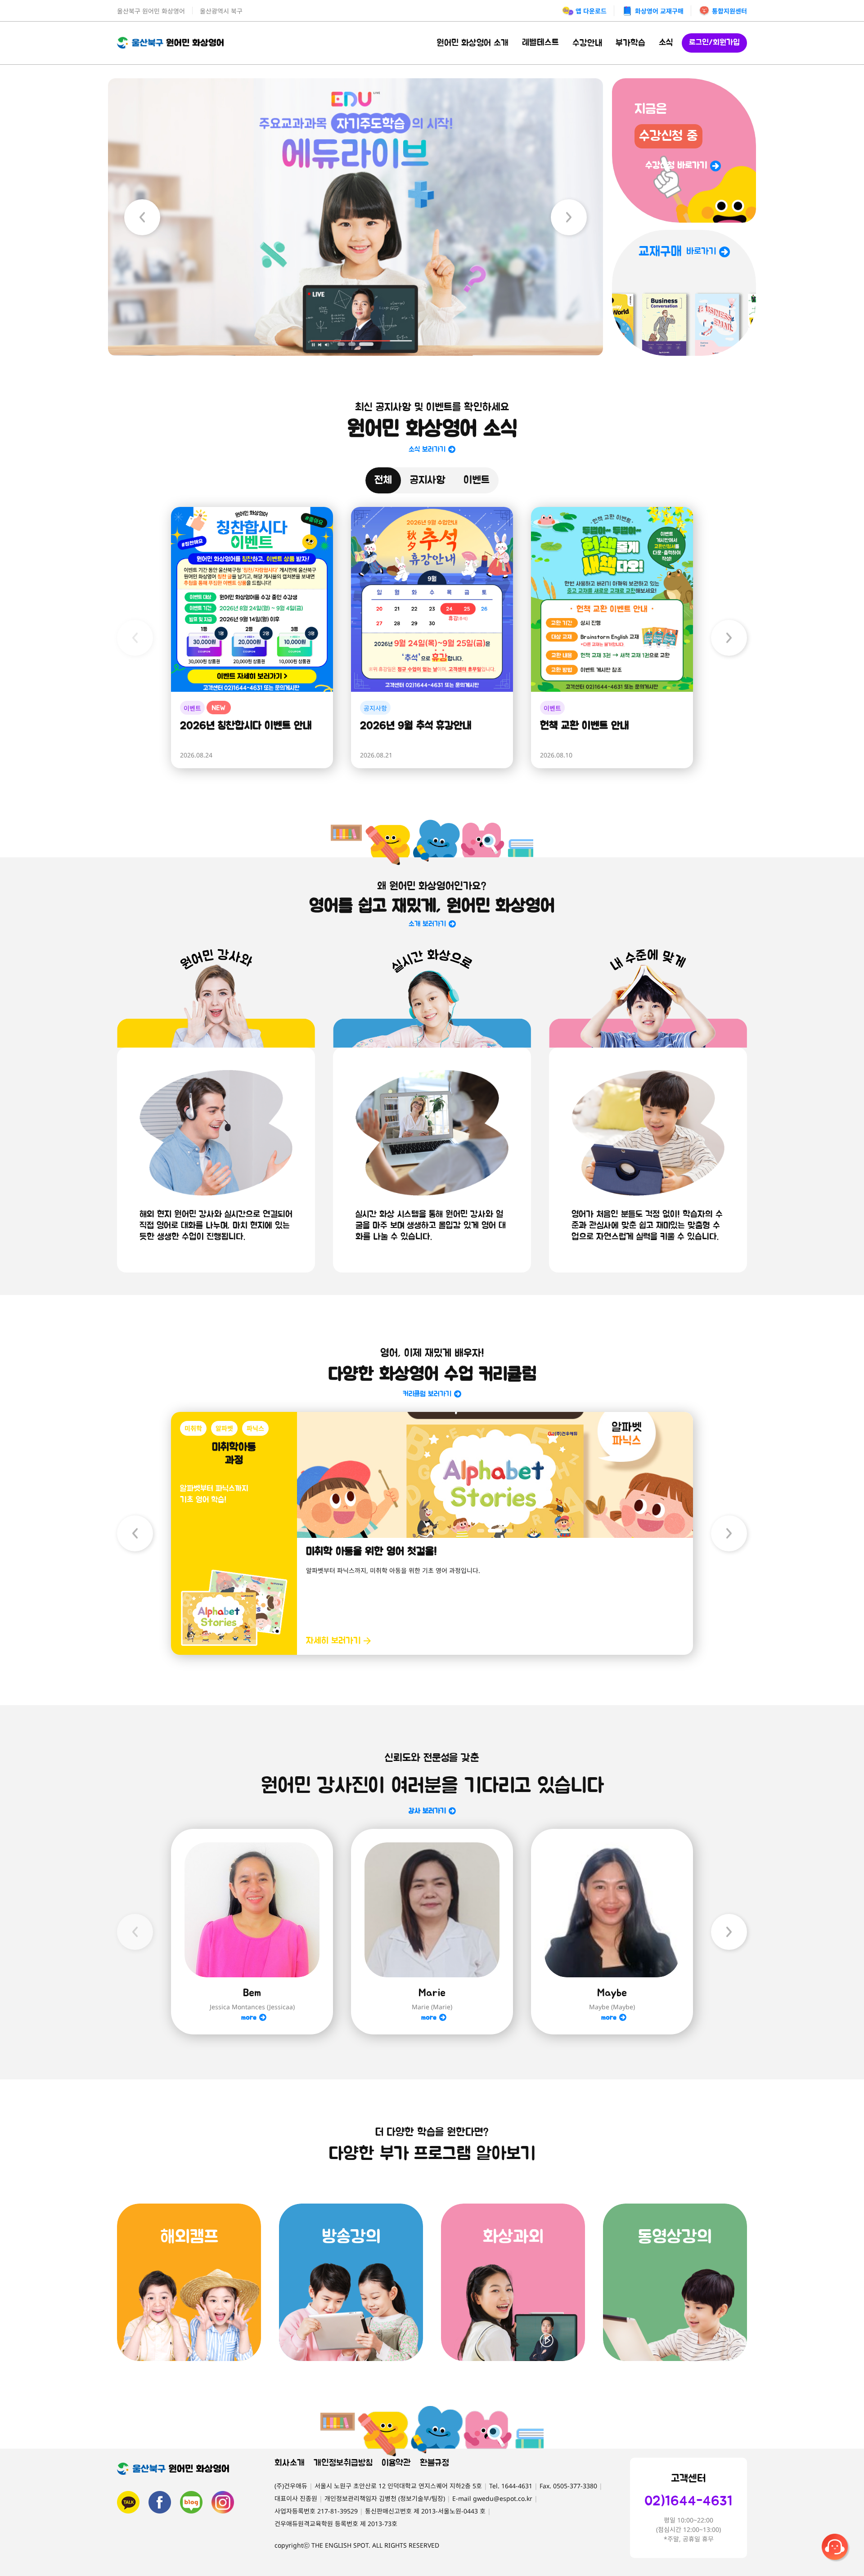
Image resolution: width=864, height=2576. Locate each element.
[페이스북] (160, 2502)
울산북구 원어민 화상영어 (151, 11)
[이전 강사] (135, 1932)
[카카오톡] (128, 2502)
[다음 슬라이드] (569, 217)
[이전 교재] (135, 1533)
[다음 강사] (729, 1932)
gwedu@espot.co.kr (503, 2498)
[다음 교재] (729, 1533)
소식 (666, 43)
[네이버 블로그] (191, 2502)
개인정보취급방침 (343, 2463)
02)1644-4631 (688, 2501)
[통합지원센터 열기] (836, 2548)
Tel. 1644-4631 (511, 2486)
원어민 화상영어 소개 (472, 43)
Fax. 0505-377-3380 (568, 2486)
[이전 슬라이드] (142, 217)
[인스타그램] (223, 2502)
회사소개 (290, 2463)
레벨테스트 (540, 43)
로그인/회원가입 (714, 43)
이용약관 (396, 2463)
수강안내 (587, 43)
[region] (355, 217)
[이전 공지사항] (135, 638)
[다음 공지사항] (729, 638)
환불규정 (434, 2463)
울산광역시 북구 (221, 11)
